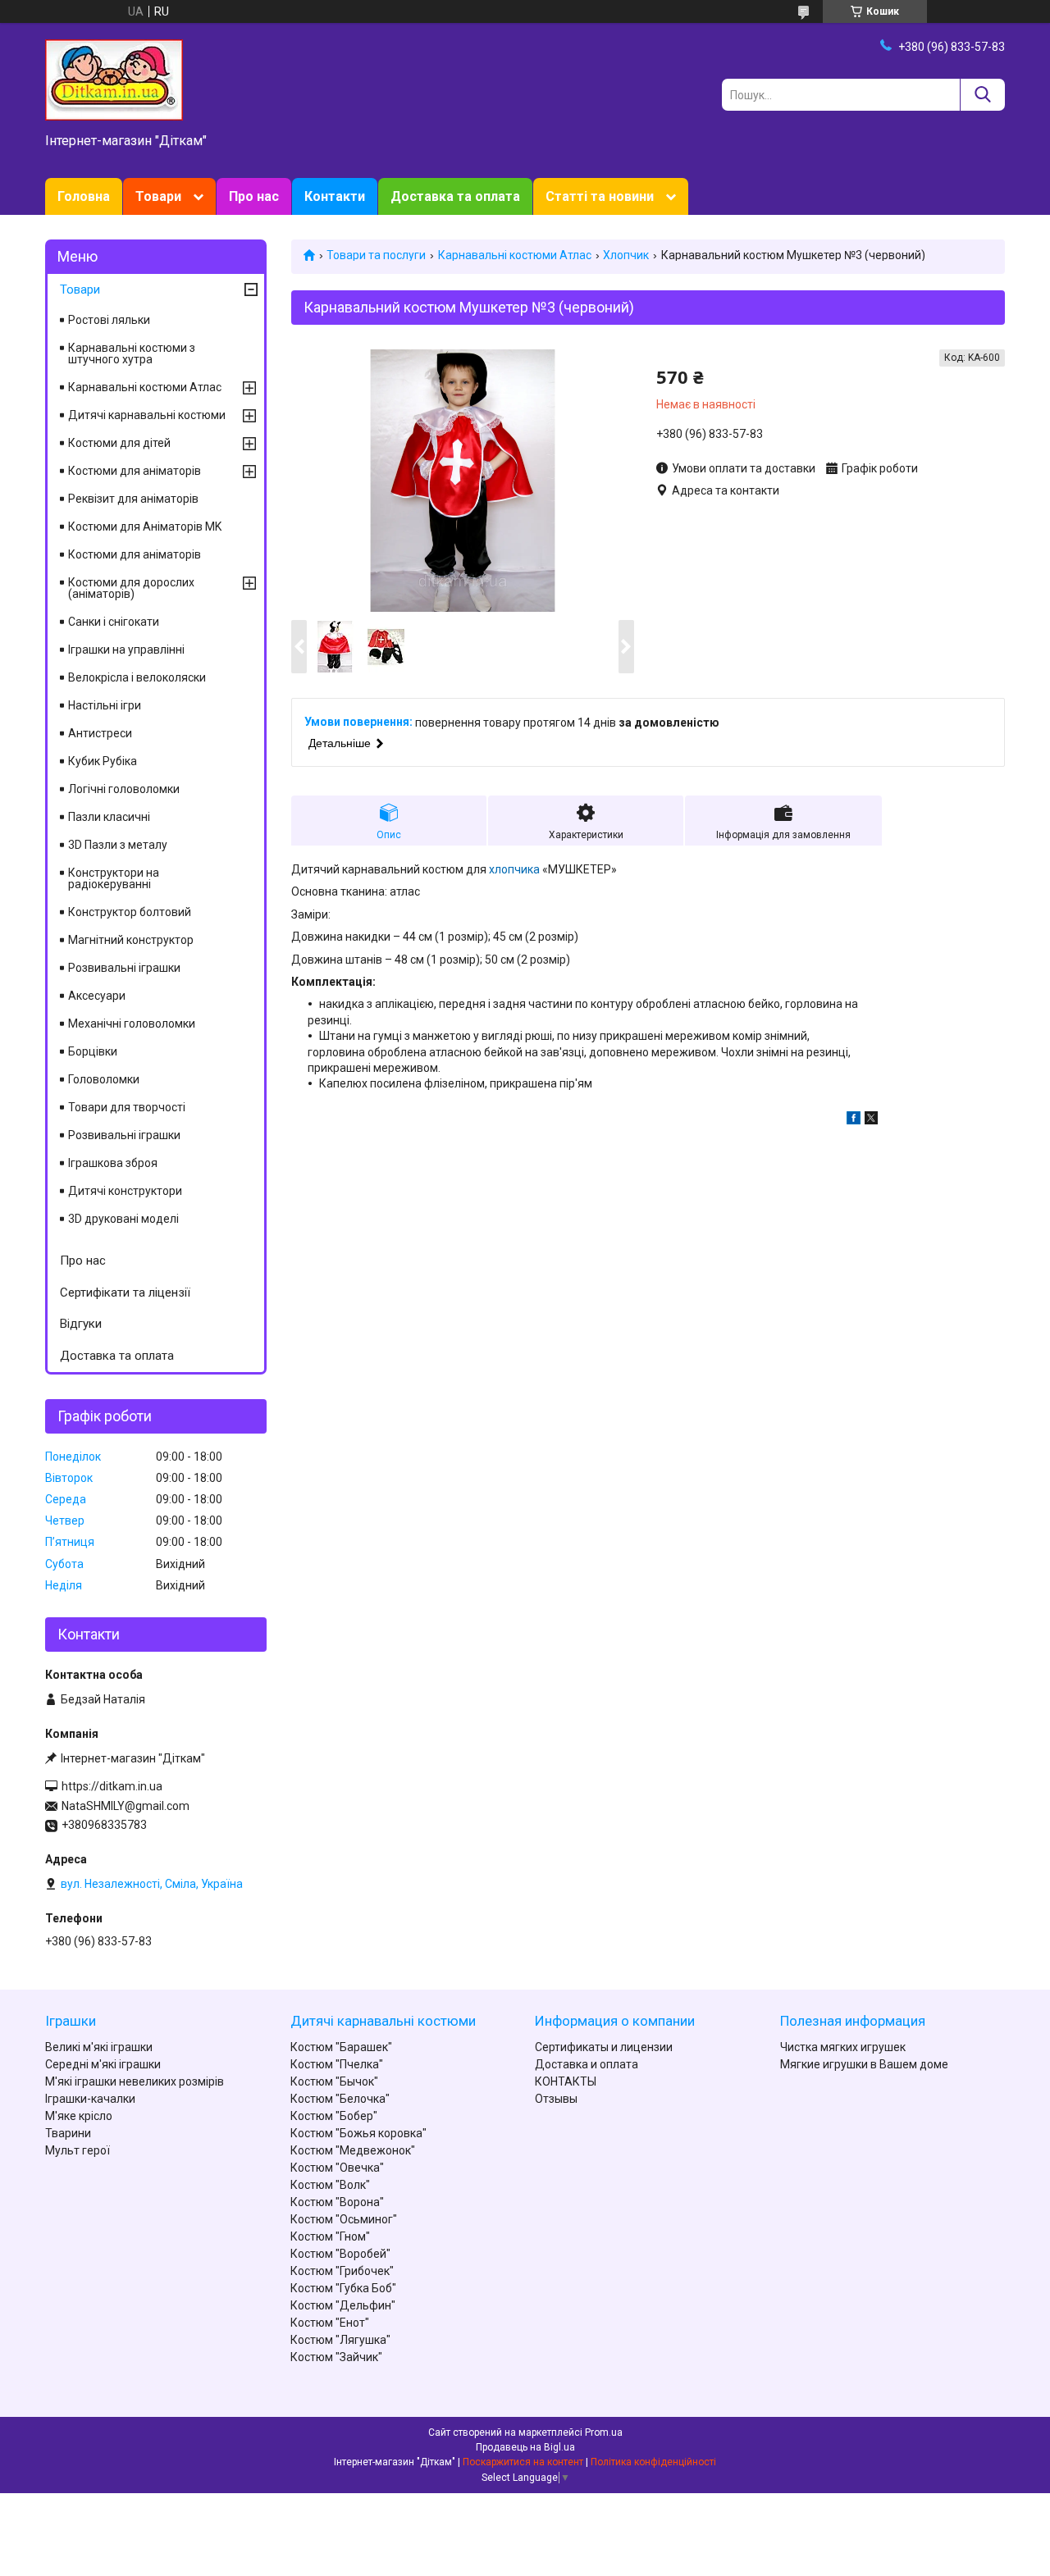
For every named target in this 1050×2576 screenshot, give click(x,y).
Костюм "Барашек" (341, 2047)
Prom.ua (604, 2432)
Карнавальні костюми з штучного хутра (132, 353)
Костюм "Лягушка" (340, 2340)
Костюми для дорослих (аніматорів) (131, 588)
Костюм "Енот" (330, 2323)
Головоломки (104, 1079)
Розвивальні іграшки (124, 968)
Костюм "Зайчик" (336, 2357)
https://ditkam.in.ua (112, 1786)
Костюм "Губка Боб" (343, 2288)
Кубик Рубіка (103, 761)
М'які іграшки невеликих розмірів (135, 2081)
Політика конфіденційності (653, 2462)
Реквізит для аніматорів (133, 499)
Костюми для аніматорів (135, 471)
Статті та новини (600, 196)
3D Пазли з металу (118, 845)
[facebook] (854, 1120)
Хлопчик (626, 255)
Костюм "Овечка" (337, 2168)
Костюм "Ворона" (337, 2202)
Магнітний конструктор (131, 940)
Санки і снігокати (114, 622)
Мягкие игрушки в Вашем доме (864, 2064)
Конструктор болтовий (130, 912)
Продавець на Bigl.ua (525, 2447)
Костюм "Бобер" (334, 2116)
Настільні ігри (105, 705)
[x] (871, 1120)
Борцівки (93, 1051)
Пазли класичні (109, 817)
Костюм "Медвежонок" (353, 2150)
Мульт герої (78, 2150)
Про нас (254, 196)
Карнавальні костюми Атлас (515, 255)
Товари (158, 196)
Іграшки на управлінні (126, 650)
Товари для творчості (127, 1107)
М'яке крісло (79, 2116)
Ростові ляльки (109, 320)
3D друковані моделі (123, 1219)
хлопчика (514, 869)
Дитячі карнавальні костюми (147, 415)
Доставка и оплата (587, 2064)
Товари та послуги (376, 255)
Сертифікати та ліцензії (125, 1293)
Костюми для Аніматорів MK (145, 527)
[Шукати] (982, 95)
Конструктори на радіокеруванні (114, 878)
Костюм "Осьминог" (344, 2219)
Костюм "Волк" (330, 2185)
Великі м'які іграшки (99, 2047)
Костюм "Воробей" (340, 2254)
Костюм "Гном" (330, 2236)
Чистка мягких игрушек (843, 2047)
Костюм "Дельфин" (343, 2305)
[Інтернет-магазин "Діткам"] (114, 79)
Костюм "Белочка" (340, 2099)
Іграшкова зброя (113, 1163)
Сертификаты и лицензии (604, 2047)
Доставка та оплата (455, 196)
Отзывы (556, 2099)
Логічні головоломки (124, 789)
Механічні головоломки (132, 1024)
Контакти (335, 196)
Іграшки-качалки (90, 2099)
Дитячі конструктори (125, 1191)
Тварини (68, 2133)
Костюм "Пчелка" (337, 2064)
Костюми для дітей (119, 443)
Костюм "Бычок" (334, 2081)
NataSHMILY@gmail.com (126, 1806)
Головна (84, 196)
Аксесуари (97, 996)
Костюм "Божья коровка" (358, 2133)
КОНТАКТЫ (566, 2081)
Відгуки (81, 1324)
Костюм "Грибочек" (342, 2271)
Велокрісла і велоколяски (137, 677)
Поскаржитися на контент (523, 2462)
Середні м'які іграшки (103, 2064)
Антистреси (100, 733)
